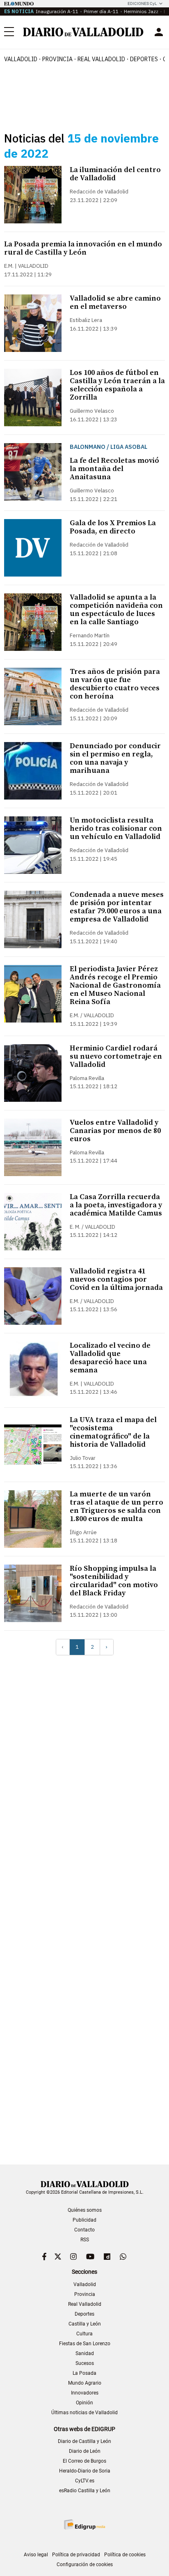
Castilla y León (85, 2324)
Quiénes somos (85, 2210)
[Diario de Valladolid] (83, 32)
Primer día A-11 (101, 11)
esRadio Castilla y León (85, 2491)
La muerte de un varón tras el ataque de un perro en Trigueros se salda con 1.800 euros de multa (116, 1506)
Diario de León (85, 2451)
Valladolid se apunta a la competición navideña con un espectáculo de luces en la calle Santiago (116, 610)
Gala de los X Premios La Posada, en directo (113, 527)
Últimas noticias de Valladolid (84, 2413)
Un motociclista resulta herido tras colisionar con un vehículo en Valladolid (116, 828)
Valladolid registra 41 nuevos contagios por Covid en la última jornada (116, 1279)
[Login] (159, 32)
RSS (85, 2240)
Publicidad (84, 2220)
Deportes (144, 59)
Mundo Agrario (85, 2383)
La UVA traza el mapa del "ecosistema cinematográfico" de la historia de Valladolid (113, 1432)
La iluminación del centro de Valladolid (115, 174)
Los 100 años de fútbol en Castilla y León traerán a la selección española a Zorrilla (117, 385)
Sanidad (85, 2353)
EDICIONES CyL (142, 3)
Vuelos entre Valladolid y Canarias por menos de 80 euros (115, 1131)
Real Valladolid (101, 59)
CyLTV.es (85, 2481)
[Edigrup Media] (84, 2524)
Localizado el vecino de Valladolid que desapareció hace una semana (110, 1358)
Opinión (84, 2403)
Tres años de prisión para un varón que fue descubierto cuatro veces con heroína (115, 684)
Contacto (84, 2230)
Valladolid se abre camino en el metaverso (115, 302)
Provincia (57, 59)
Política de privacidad (76, 2555)
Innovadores (85, 2393)
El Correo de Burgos (84, 2461)
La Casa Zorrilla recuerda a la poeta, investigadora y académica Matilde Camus (116, 1205)
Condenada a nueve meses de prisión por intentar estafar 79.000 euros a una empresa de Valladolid (117, 907)
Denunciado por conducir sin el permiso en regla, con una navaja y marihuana (115, 758)
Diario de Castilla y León (84, 2441)
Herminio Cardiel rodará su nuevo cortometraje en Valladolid (116, 1056)
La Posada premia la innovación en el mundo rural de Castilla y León (83, 248)
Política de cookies (125, 2555)
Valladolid (21, 59)
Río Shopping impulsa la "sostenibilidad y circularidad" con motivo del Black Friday (114, 1581)
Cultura (84, 2334)
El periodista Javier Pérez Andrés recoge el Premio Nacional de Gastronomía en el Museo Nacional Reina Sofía (115, 985)
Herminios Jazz (141, 11)
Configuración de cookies (85, 2565)
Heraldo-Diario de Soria (85, 2471)
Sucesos (85, 2363)
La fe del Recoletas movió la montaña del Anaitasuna (114, 469)
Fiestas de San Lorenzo (85, 2344)
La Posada (84, 2373)
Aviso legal (36, 2555)
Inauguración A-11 (57, 11)
